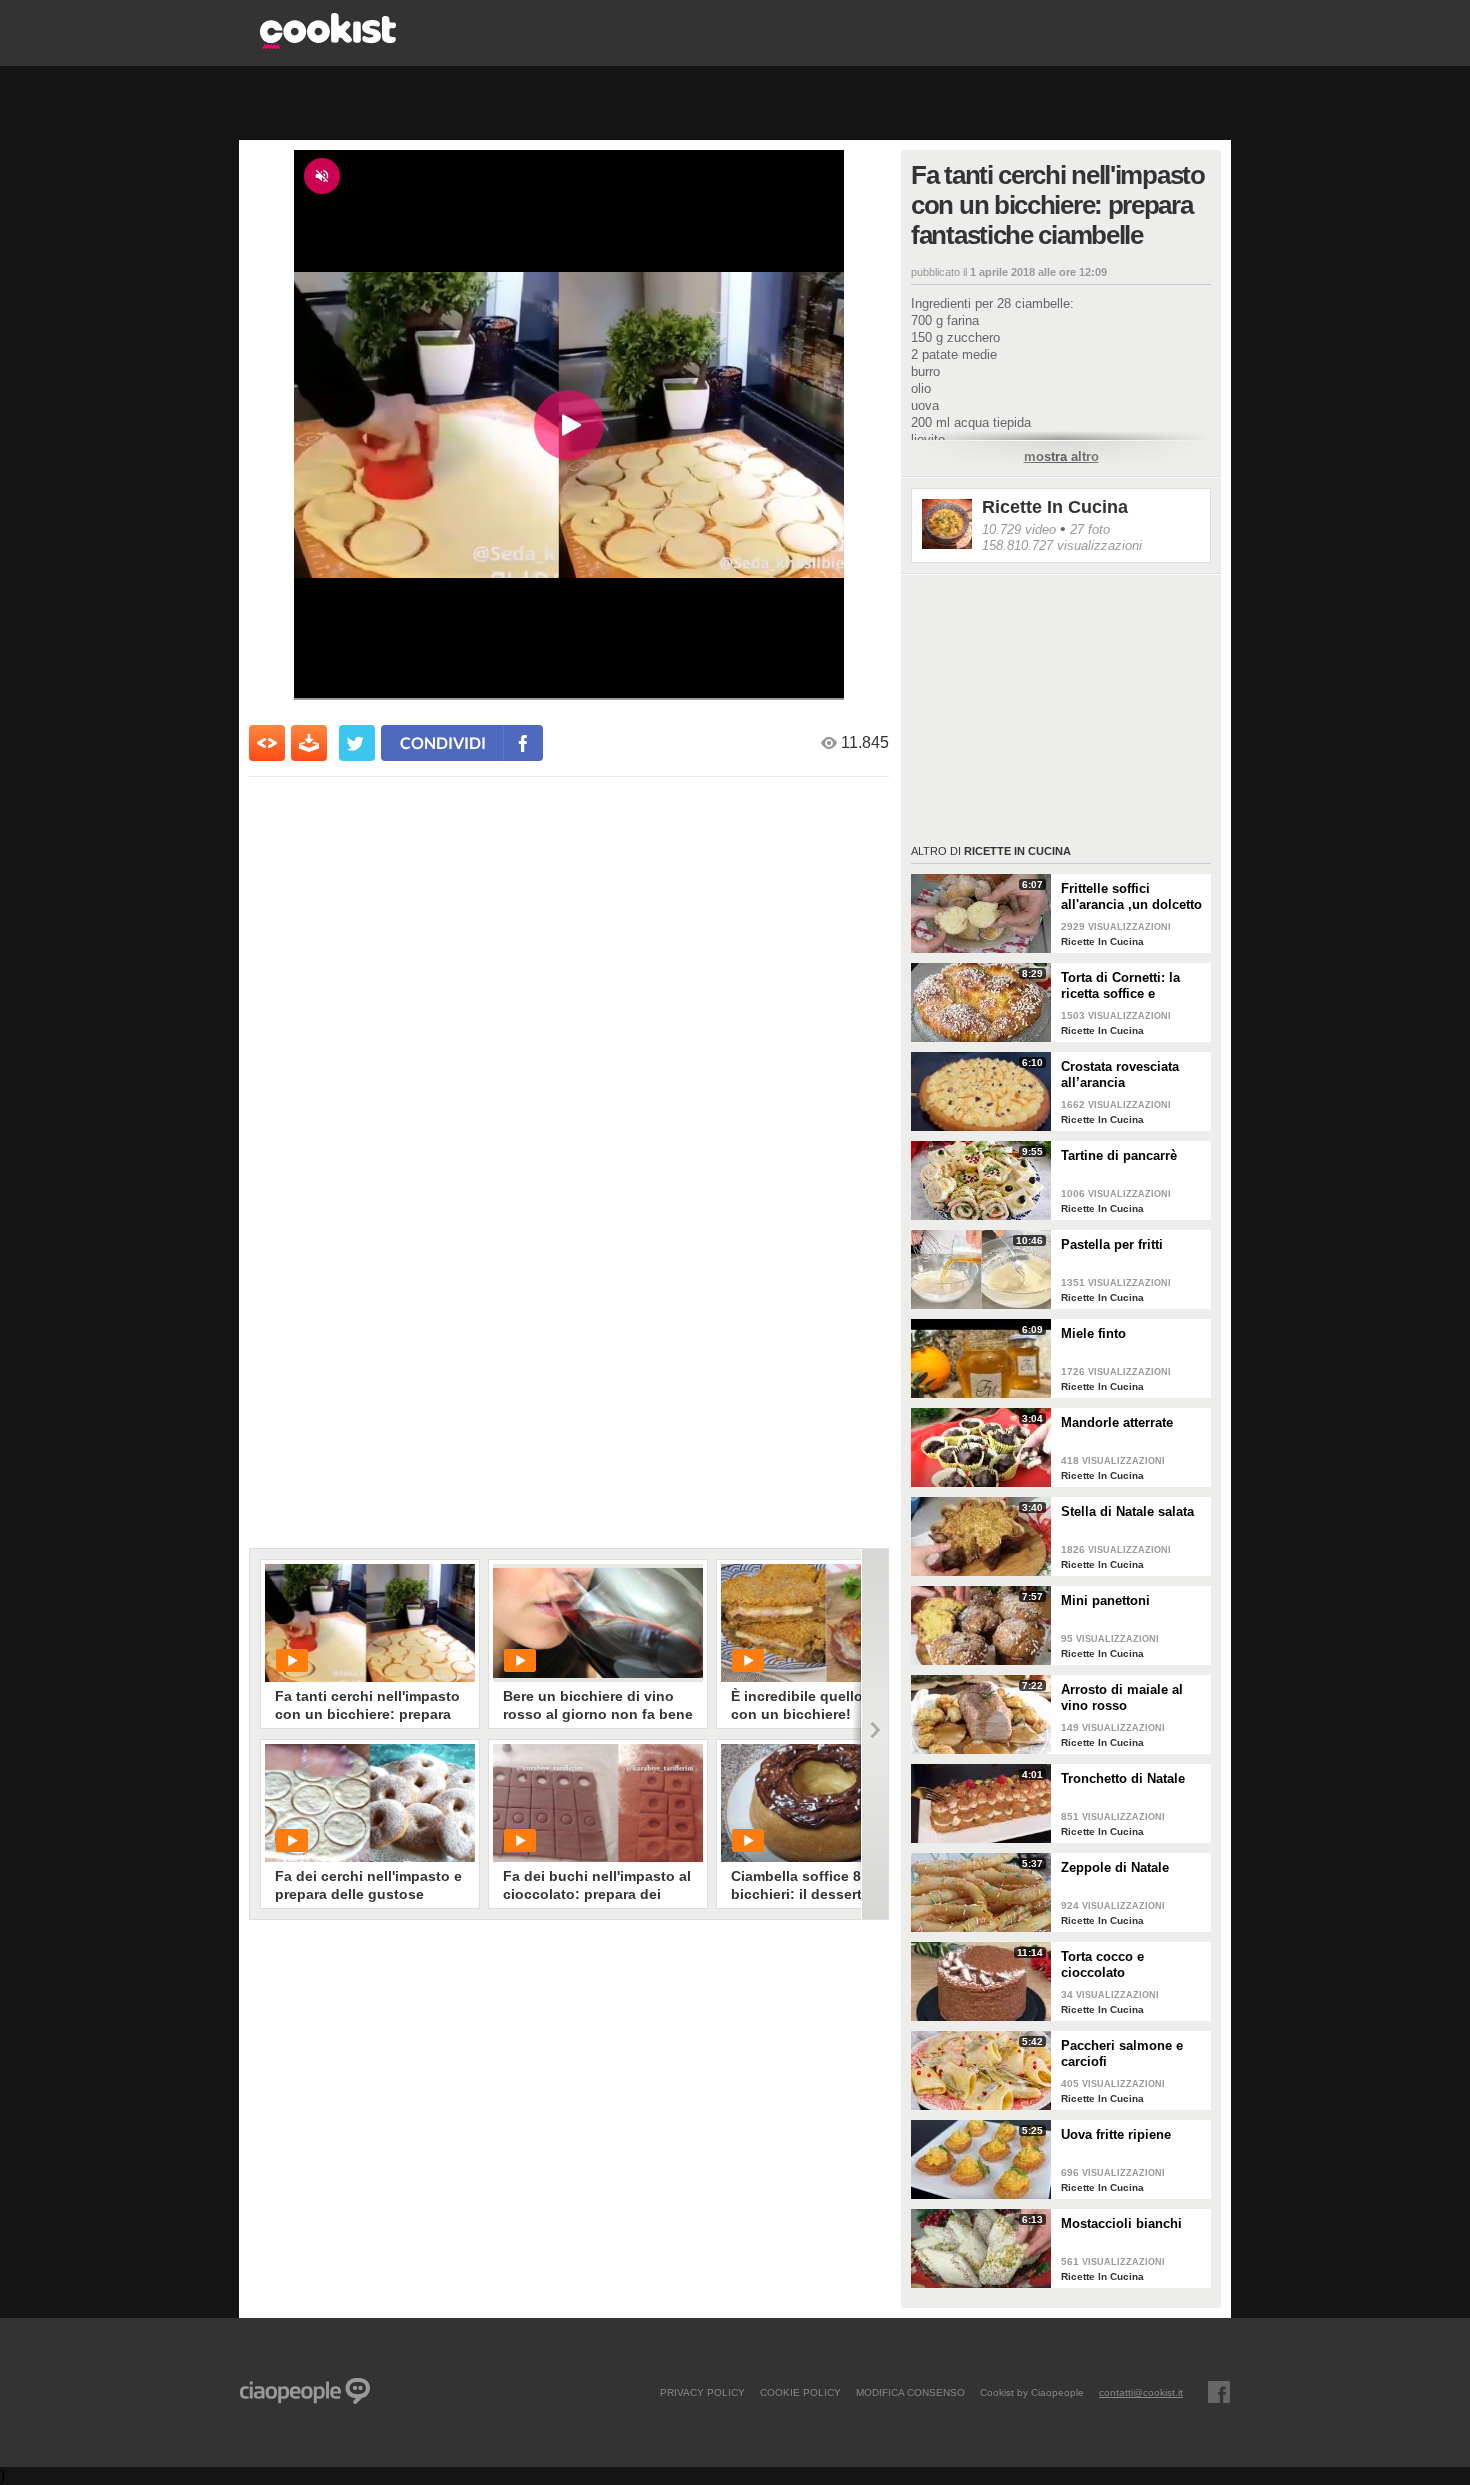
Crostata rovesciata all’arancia (1120, 1074)
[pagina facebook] (1219, 2392)
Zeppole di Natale (1115, 1867)
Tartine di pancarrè (1119, 1155)
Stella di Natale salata (1127, 1511)
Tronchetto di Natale (1123, 1778)
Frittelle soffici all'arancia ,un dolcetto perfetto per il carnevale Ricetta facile (1132, 897)
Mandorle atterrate (1117, 1422)
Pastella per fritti (1112, 1244)
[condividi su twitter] (357, 743)
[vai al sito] (328, 43)
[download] (309, 743)
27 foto (1090, 529)
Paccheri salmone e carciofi (1122, 2053)
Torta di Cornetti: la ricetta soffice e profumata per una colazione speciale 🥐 (1128, 986)
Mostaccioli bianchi (1121, 2223)
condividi (443, 742)
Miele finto (1093, 1333)
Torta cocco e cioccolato (1102, 1964)
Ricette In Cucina (1055, 507)
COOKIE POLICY (800, 2392)
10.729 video (1019, 529)
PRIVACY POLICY (702, 2392)
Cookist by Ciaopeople (1032, 2392)
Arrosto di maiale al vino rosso (1122, 1697)
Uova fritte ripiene (1116, 2134)
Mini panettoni (1105, 1600)
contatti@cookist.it (1141, 2392)
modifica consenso (910, 2392)
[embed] (267, 743)
